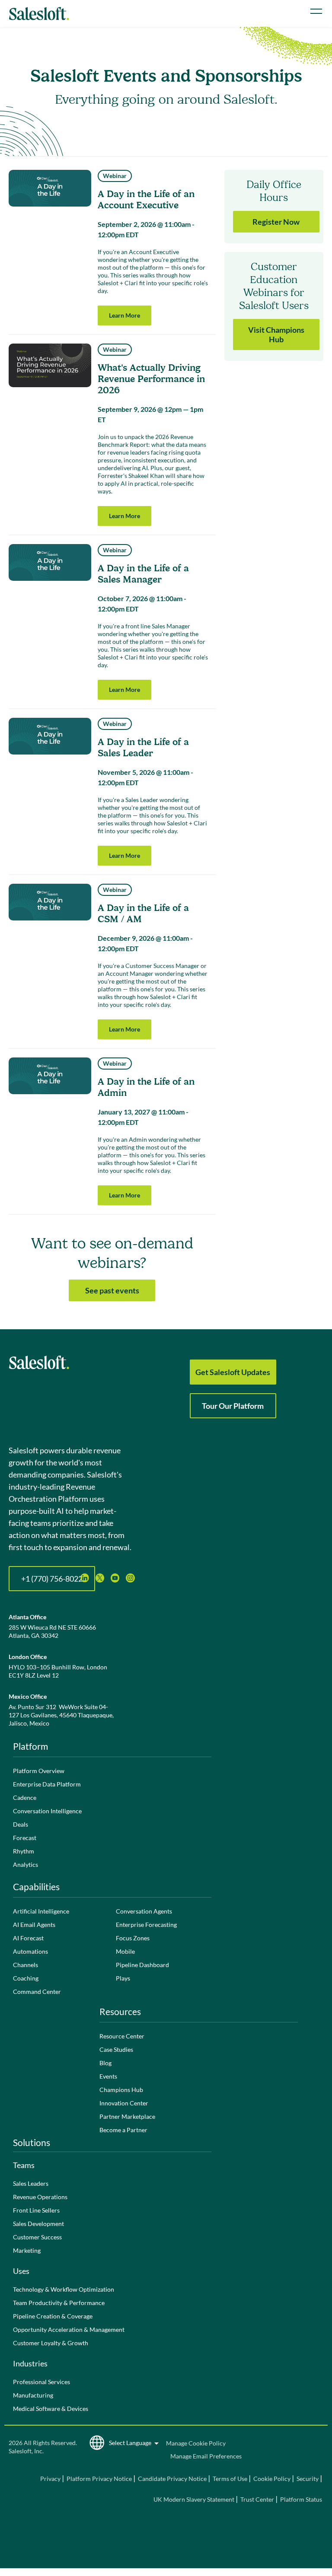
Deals (21, 1824)
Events (108, 2076)
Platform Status (301, 2499)
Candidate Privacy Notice (172, 2479)
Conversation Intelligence (47, 1811)
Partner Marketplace (127, 2116)
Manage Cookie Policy (196, 2443)
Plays (123, 1978)
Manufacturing (33, 2395)
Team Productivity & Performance (59, 2303)
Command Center (37, 1992)
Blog (105, 2063)
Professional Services (41, 2382)
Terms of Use (230, 2479)
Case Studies (116, 2049)
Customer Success (37, 2237)
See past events (112, 1290)
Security (308, 2479)
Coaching (26, 1978)
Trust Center (257, 2499)
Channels (26, 1965)
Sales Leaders (31, 2183)
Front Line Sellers (36, 2210)
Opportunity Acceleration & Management (69, 2329)
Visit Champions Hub (276, 334)
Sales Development (38, 2224)
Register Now (276, 222)
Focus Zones (133, 1938)
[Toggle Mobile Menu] (316, 11)
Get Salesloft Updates (233, 1372)
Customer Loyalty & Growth (51, 2343)
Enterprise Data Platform (47, 1784)
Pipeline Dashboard (142, 1965)
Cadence (25, 1797)
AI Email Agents (34, 1925)
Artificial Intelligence (41, 1911)
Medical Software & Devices (51, 2409)
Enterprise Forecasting (146, 1925)
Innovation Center (124, 2103)
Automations (30, 1951)
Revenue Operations (40, 2197)
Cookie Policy (272, 2479)
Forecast (25, 1838)
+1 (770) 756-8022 (52, 1579)
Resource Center (122, 2036)
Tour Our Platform (233, 1406)
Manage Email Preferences (206, 2456)
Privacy (51, 2479)
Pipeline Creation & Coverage (53, 2316)
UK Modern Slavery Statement (194, 2499)
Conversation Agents (144, 1911)
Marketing (27, 2250)
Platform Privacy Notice (99, 2479)
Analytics (26, 1864)
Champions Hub (121, 2090)
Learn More (124, 315)
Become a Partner (123, 2130)
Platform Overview (39, 1771)
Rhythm (24, 1851)
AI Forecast (28, 1938)
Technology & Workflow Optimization (64, 2289)
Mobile (125, 1951)
